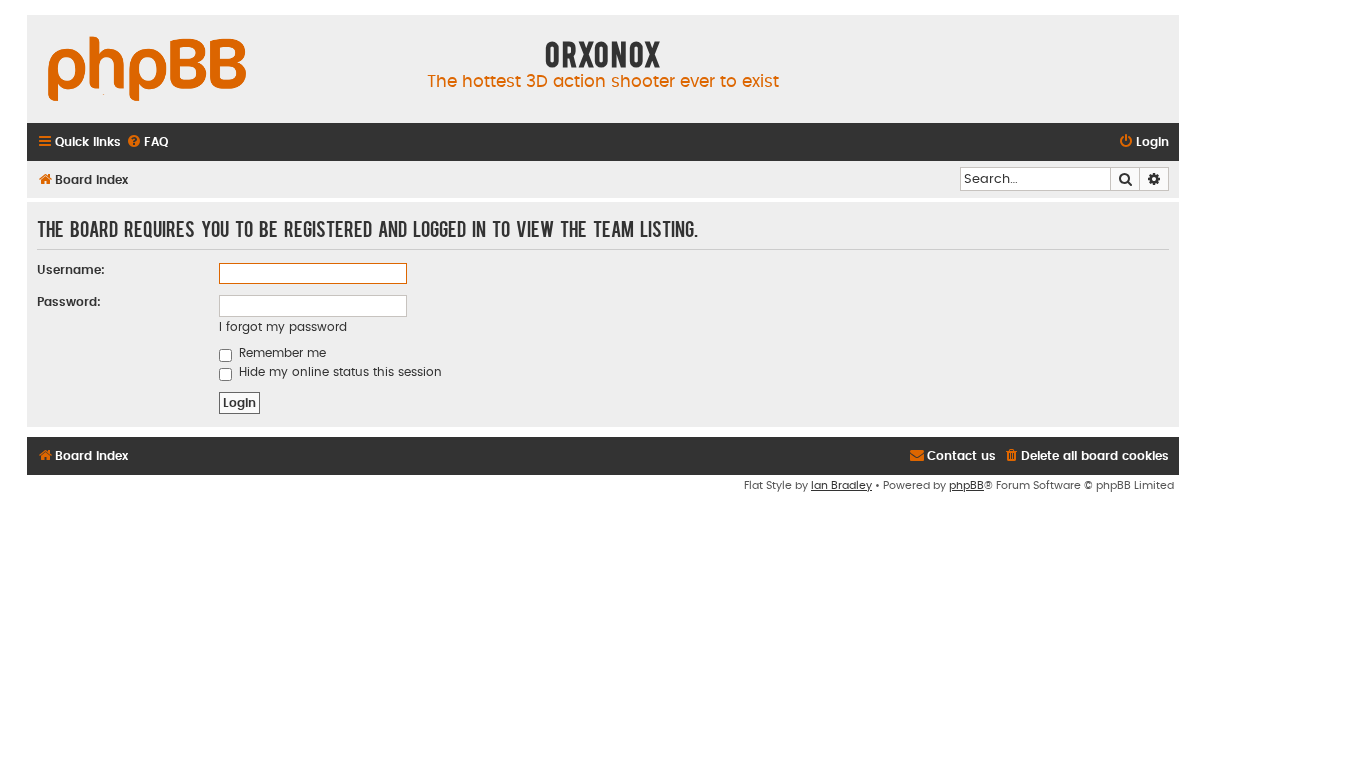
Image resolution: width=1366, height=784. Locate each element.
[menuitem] (147, 142)
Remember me (280, 353)
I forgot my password (283, 327)
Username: (71, 270)
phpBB (966, 485)
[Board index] (147, 70)
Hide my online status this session (338, 372)
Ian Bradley (841, 485)
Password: (69, 302)
